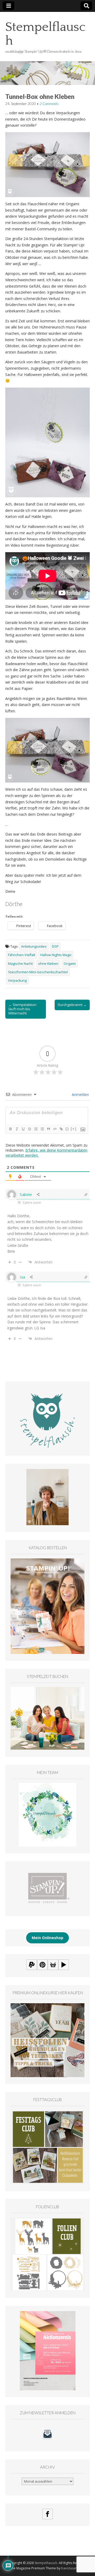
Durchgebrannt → (72, 1005)
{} (67, 1129)
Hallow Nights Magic (56, 955)
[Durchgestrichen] (29, 1129)
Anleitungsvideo (34, 946)
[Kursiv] (17, 1129)
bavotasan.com (73, 2568)
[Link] (61, 1129)
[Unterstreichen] (23, 1129)
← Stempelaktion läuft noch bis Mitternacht (22, 1009)
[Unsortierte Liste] (42, 1129)
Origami (70, 964)
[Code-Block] (55, 1129)
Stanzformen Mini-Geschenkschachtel (38, 972)
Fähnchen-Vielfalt (22, 955)
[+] (74, 1129)
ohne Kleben (48, 964)
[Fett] (10, 1129)
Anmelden (80, 1094)
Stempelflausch (45, 34)
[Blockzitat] (48, 1129)
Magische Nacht (20, 964)
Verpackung (17, 981)
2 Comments (49, 104)
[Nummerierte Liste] (36, 1129)
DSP (55, 946)
